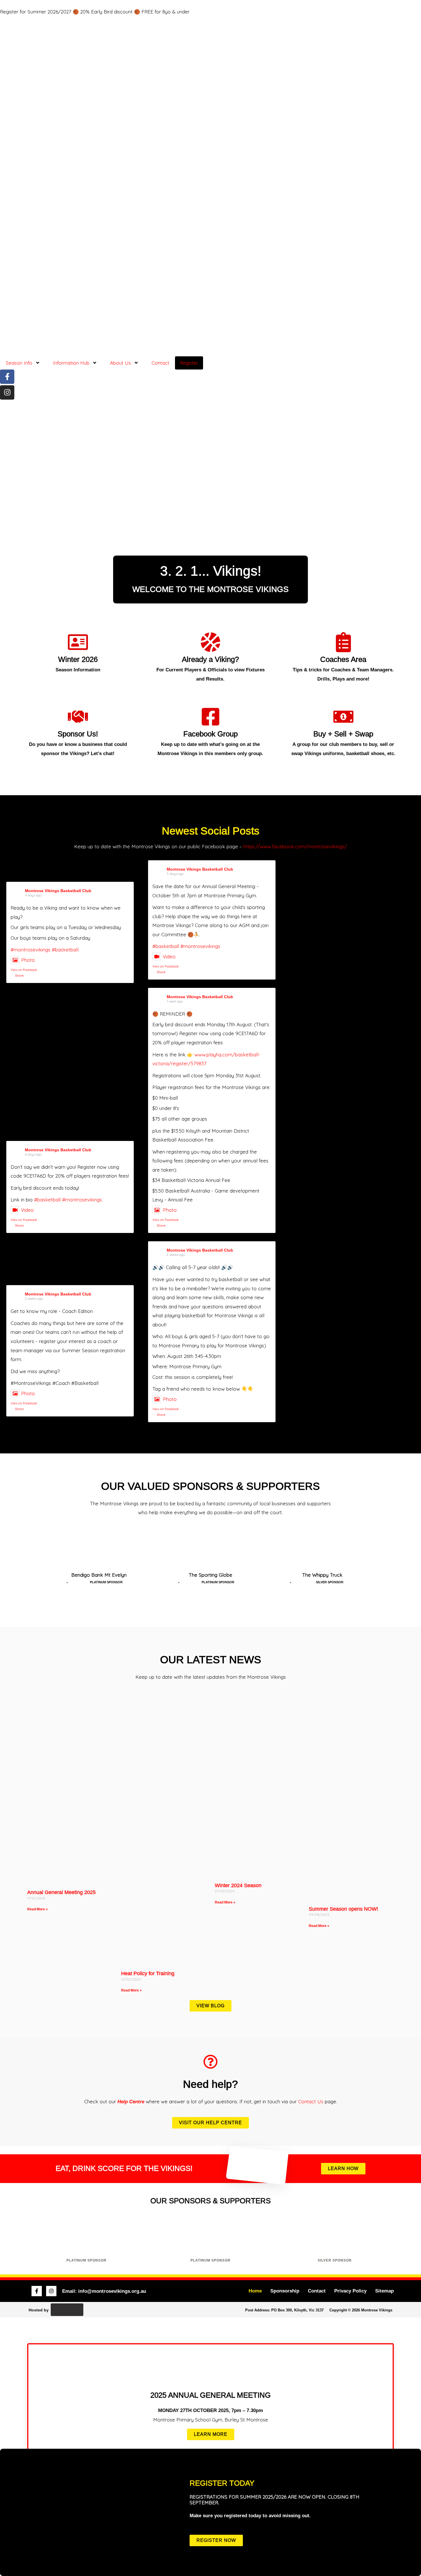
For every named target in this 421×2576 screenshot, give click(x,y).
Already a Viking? (210, 659)
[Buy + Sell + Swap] (343, 717)
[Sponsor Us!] (78, 717)
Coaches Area (343, 659)
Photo (28, 960)
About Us (120, 363)
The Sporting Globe (210, 1575)
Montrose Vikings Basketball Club (58, 891)
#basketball (65, 950)
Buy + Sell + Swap (343, 734)
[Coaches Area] (343, 642)
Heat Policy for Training (148, 1973)
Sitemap (384, 2291)
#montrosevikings (31, 950)
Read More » (38, 1909)
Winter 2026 (78, 659)
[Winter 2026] (78, 642)
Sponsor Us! (78, 734)
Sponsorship (285, 2291)
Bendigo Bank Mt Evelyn (99, 1575)
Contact (160, 363)
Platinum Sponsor (86, 2260)
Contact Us (311, 2101)
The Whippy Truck (322, 1575)
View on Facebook (24, 970)
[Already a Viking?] (210, 642)
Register (189, 363)
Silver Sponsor (335, 2260)
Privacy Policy (350, 2291)
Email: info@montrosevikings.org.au (104, 2291)
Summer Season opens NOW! (343, 1909)
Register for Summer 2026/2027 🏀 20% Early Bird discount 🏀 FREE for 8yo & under (95, 12)
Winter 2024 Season (238, 1885)
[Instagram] (7, 392)
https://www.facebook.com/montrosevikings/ (295, 846)
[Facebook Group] (210, 717)
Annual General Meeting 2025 (61, 1892)
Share (19, 976)
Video (169, 956)
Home (255, 2291)
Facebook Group (210, 734)
